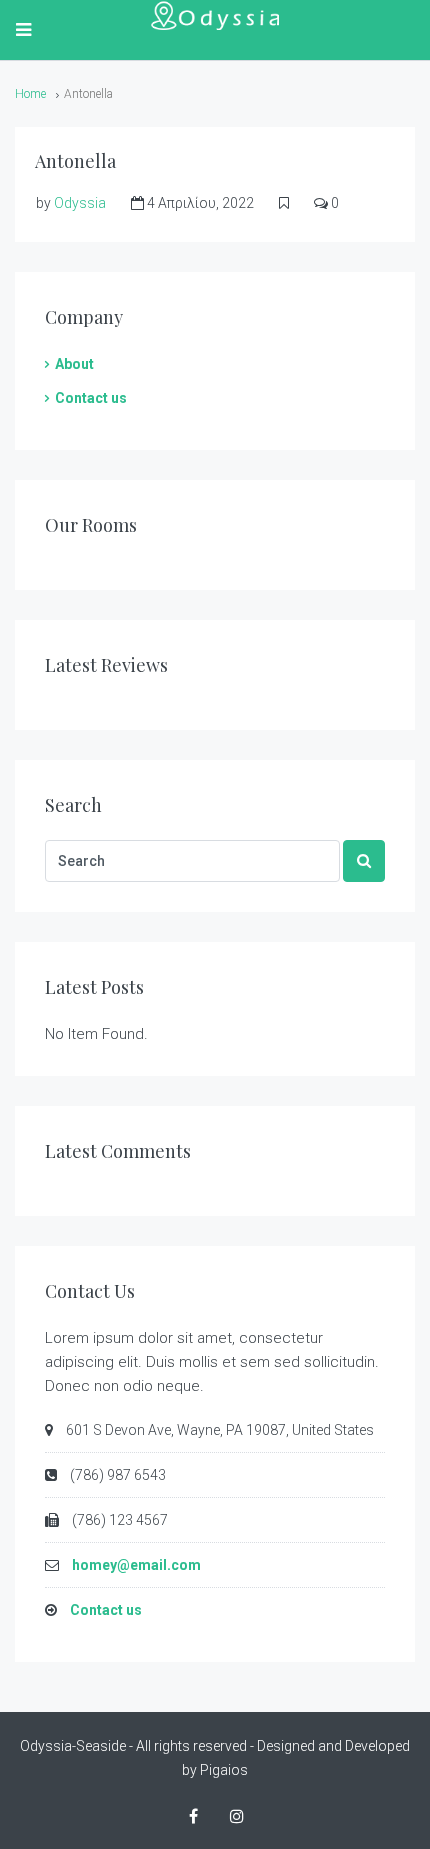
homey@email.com (136, 1565)
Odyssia (80, 203)
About (74, 364)
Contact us (91, 398)
